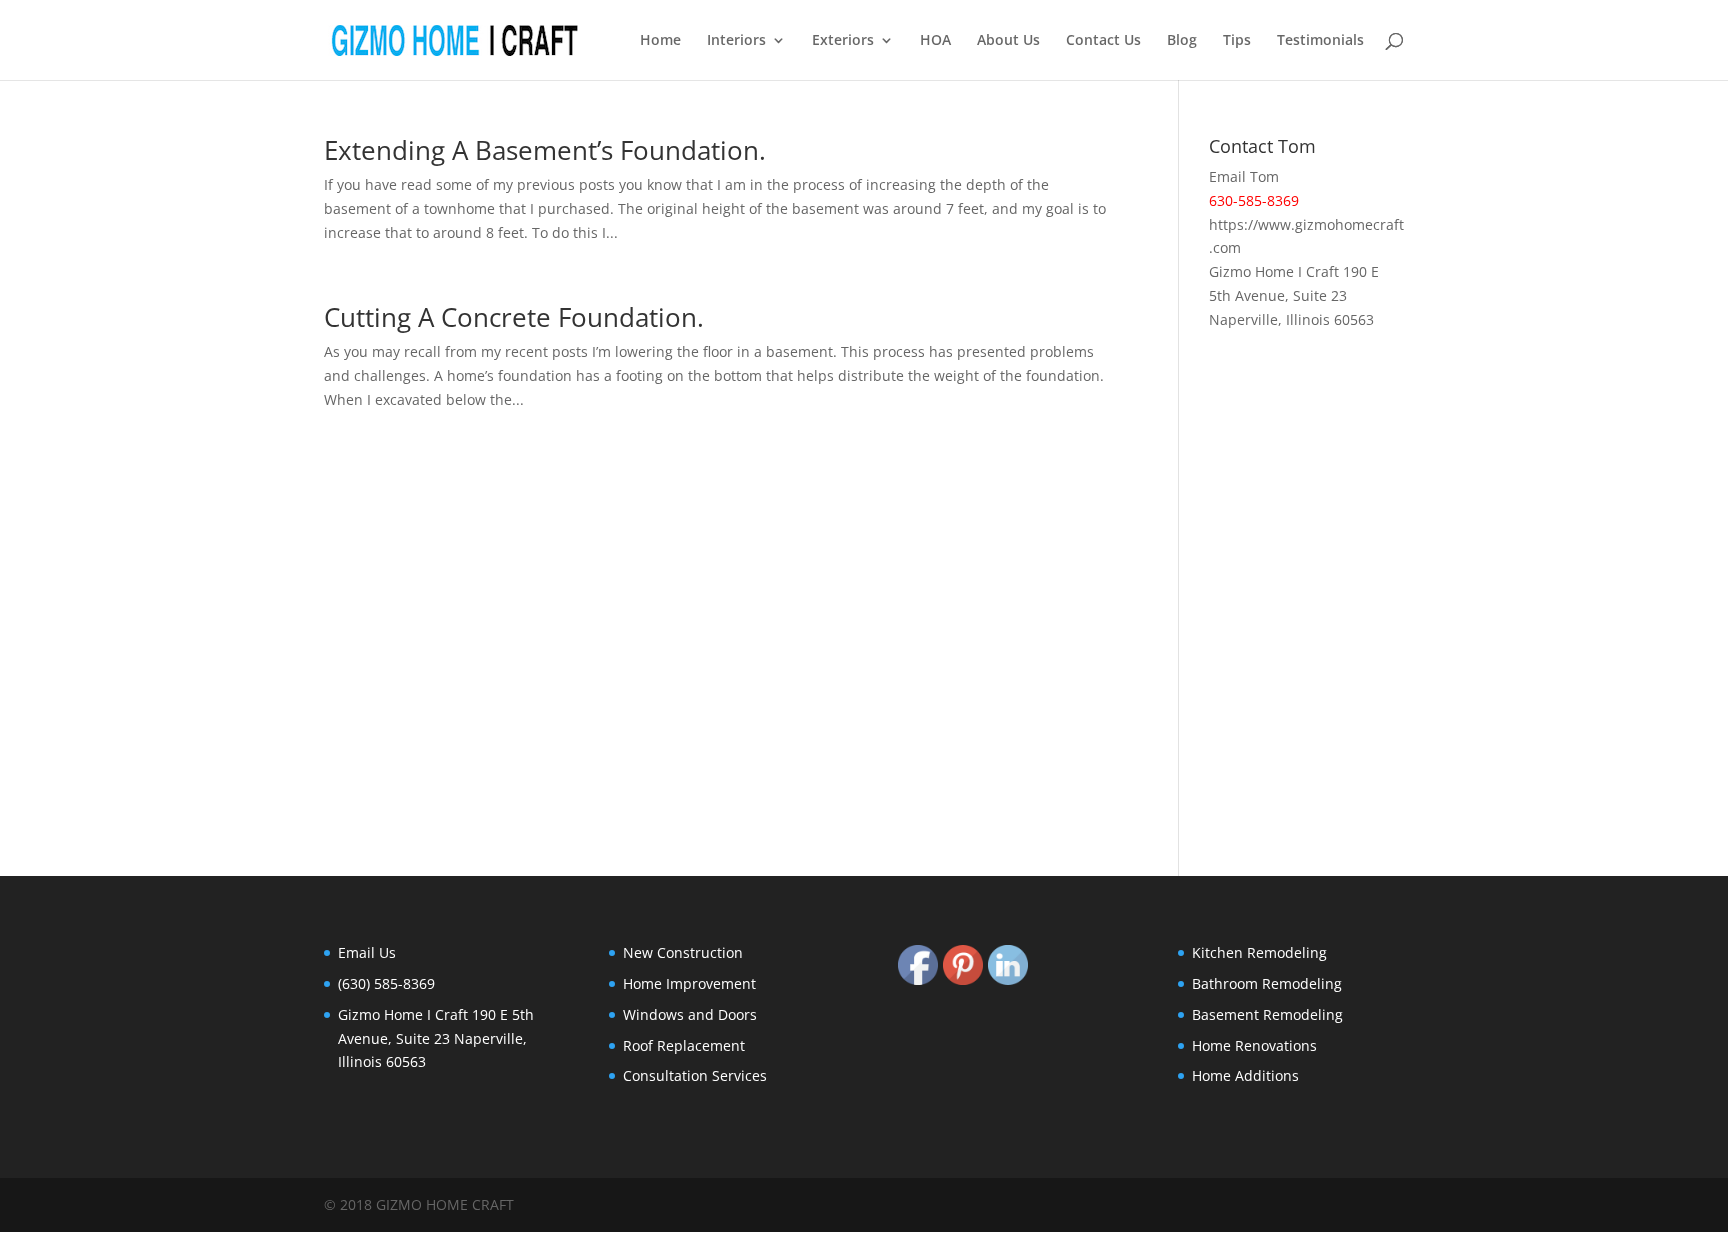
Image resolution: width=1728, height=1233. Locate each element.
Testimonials (1320, 41)
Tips (1237, 41)
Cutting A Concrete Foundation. (514, 317)
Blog (1182, 41)
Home (660, 41)
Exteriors (843, 41)
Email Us (367, 952)
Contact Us (1103, 41)
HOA (935, 41)
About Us (1008, 41)
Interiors (736, 41)
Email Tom (1244, 176)
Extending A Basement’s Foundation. (545, 150)
